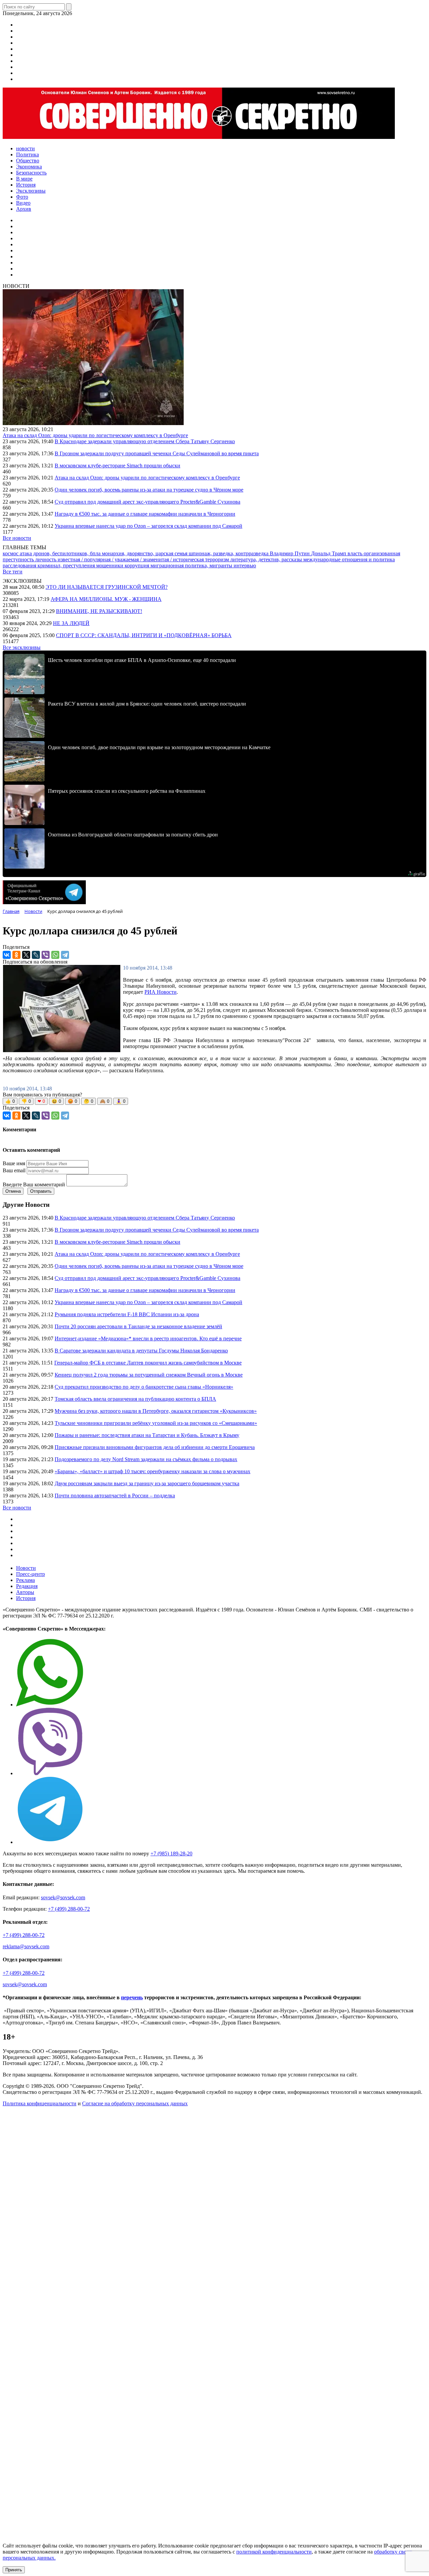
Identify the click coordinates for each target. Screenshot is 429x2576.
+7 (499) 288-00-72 (69, 1909)
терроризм (218, 559)
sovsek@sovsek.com (63, 1897)
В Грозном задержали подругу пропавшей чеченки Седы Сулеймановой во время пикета (157, 453)
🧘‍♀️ (121, 1101)
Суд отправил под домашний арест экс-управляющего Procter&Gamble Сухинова (147, 502)
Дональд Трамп (329, 553)
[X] (26, 955)
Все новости (17, 538)
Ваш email (14, 1170)
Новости (26, 1568)
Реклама (25, 1580)
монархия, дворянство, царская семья (145, 553)
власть (356, 553)
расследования (20, 565)
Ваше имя (14, 1163)
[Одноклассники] (16, 955)
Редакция (27, 1586)
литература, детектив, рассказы (267, 559)
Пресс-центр (30, 1574)
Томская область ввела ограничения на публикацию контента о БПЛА (135, 1399)
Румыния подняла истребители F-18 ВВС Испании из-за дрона (127, 1314)
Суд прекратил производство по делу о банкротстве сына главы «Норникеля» (144, 1387)
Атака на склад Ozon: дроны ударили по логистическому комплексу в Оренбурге (95, 435)
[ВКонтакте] (7, 955)
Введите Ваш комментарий (34, 1184)
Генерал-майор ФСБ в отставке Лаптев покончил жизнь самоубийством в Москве (148, 1363)
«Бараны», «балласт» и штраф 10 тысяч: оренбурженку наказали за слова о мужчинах (152, 1471)
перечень (132, 1997)
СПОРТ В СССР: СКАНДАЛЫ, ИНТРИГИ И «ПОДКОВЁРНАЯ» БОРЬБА (144, 635)
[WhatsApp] (55, 955)
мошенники (110, 565)
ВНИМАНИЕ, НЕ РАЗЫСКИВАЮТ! (99, 611)
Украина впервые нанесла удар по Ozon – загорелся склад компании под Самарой (148, 526)
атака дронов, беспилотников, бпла (61, 553)
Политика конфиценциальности (40, 2103)
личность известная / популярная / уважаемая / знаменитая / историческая (120, 559)
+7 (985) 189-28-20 (171, 1853)
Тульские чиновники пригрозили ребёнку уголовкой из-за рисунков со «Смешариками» (156, 1423)
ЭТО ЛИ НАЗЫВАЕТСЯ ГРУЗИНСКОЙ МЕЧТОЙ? (107, 587)
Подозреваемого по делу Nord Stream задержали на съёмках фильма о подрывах (146, 1459)
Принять (14, 2570)
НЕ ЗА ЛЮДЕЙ (71, 623)
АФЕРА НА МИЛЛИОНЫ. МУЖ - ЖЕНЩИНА (106, 599)
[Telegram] (65, 955)
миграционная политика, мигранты (192, 565)
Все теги (13, 572)
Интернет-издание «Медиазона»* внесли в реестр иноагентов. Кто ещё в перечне (148, 1338)
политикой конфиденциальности (274, 2552)
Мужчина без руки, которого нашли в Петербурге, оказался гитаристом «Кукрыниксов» (156, 1411)
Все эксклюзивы (22, 647)
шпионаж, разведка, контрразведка (229, 553)
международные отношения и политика (349, 559)
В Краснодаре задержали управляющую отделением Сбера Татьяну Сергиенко (145, 441)
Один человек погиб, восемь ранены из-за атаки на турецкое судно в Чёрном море (149, 490)
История (26, 1598)
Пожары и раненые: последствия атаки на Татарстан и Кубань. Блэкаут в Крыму (147, 1435)
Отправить (41, 1191)
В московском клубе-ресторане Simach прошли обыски (117, 466)
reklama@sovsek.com (26, 1946)
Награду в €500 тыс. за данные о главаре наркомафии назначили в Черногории (145, 514)
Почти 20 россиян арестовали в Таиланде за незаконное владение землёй (138, 1326)
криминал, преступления (67, 565)
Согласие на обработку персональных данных (135, 2103)
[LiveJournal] (36, 955)
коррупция (138, 565)
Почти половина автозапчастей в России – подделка (115, 1496)
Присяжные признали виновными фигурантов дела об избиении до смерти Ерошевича (155, 1447)
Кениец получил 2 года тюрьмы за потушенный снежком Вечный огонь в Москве (149, 1375)
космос (11, 553)
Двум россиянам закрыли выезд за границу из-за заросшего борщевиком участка (147, 1483)
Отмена (13, 1191)
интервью (245, 565)
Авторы (25, 1592)
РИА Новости (161, 992)
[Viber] (46, 955)
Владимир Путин (290, 553)
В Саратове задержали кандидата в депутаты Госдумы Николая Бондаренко (141, 1351)
